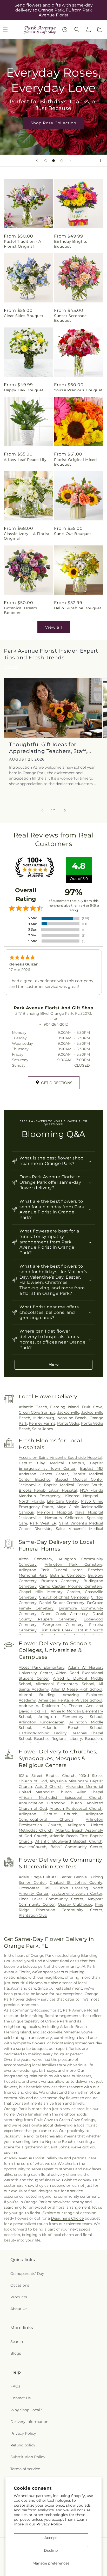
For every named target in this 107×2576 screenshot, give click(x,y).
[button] (77, 29)
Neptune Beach (72, 1418)
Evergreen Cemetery (63, 1625)
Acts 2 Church (49, 1787)
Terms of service (25, 2469)
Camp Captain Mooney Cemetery (71, 1586)
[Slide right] (65, 810)
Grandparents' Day (27, 2274)
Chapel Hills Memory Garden (49, 1592)
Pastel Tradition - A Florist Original (23, 244)
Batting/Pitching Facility (43, 1733)
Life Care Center (63, 1501)
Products (19, 2297)
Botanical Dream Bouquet (21, 610)
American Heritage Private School (70, 1700)
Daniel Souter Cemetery (62, 1603)
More (54, 1364)
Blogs (16, 2353)
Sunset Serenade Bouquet (70, 318)
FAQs (15, 2386)
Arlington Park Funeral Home (51, 1570)
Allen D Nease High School (77, 1689)
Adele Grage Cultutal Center (45, 1877)
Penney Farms (42, 1423)
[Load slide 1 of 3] (46, 161)
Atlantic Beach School (73, 1728)
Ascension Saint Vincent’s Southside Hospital (61, 1457)
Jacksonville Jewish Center (77, 1893)
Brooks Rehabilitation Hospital (48, 1490)
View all (54, 627)
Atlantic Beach (33, 1407)
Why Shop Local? (26, 2410)
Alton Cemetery (35, 1559)
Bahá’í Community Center (76, 1847)
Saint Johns (42, 1429)
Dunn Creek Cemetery (64, 1614)
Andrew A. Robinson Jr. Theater (51, 1706)
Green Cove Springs (37, 1412)
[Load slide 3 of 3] (62, 161)
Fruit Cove (92, 1407)
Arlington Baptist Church (48, 1814)
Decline (51, 2550)
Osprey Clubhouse (75, 1904)
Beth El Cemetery (68, 1575)
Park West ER (43, 1523)
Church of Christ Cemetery (64, 1597)
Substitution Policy (28, 2457)
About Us (19, 2309)
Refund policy (23, 2445)
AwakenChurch (32, 1847)
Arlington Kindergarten (42, 1722)
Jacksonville (68, 1412)
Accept (51, 2538)
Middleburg (44, 1418)
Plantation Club (33, 1915)
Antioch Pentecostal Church (76, 1808)
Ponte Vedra (68, 1423)
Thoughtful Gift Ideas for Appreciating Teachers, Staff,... (50, 748)
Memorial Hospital (55, 1512)
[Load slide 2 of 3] (53, 161)
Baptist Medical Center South (73, 1485)
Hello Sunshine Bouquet (78, 608)
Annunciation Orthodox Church (50, 1803)
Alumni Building (37, 1695)
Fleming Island (64, 1407)
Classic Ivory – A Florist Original (27, 536)
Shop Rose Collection (53, 123)
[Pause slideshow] (101, 161)
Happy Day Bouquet (24, 390)
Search (17, 2342)
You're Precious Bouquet (78, 390)
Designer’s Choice (67, 2218)
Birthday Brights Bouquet (71, 244)
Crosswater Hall (35, 1888)
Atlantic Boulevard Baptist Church (69, 1841)
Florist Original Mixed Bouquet (75, 462)
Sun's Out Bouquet (73, 534)
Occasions (20, 2285)
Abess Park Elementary (42, 1667)
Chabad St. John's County (76, 1882)
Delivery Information (29, 2422)
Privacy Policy (49, 2524)
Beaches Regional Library (58, 1739)
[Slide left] (42, 810)
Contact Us (21, 2398)
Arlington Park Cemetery (73, 1564)
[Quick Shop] (65, 30)
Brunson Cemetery (60, 1581)
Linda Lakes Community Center (51, 1899)
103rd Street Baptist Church (47, 1776)
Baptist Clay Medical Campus (51, 1463)
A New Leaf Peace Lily (25, 460)
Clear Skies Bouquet (24, 316)
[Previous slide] (37, 161)
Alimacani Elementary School (65, 1684)
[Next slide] (70, 161)
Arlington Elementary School (70, 1717)
